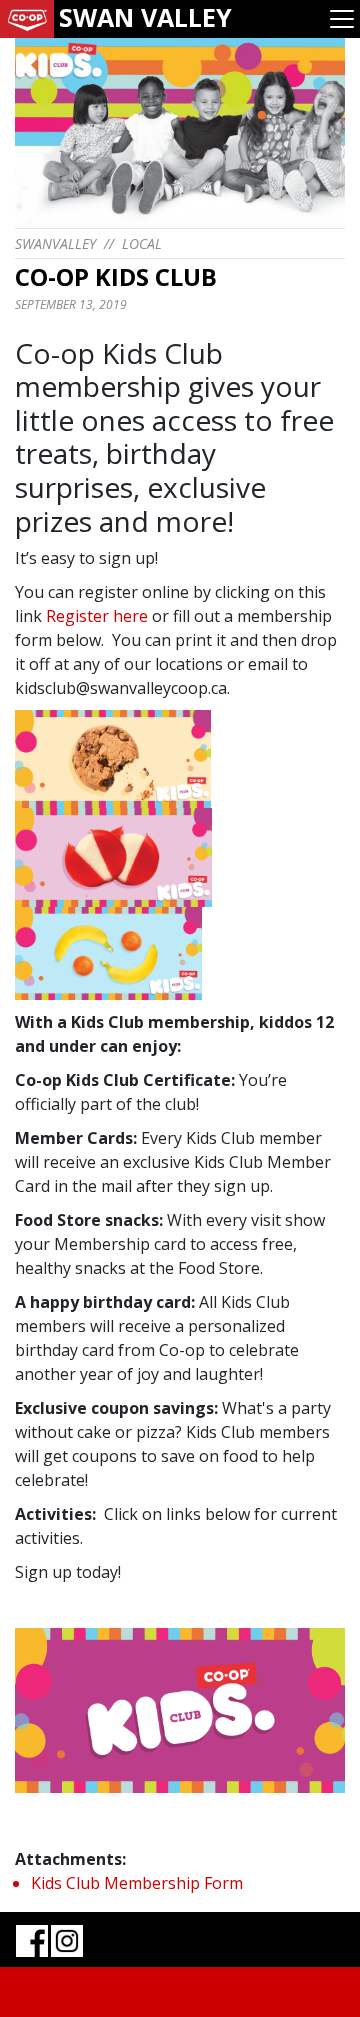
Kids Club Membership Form (137, 1883)
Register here (97, 616)
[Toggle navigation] (342, 19)
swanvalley (55, 243)
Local (142, 243)
